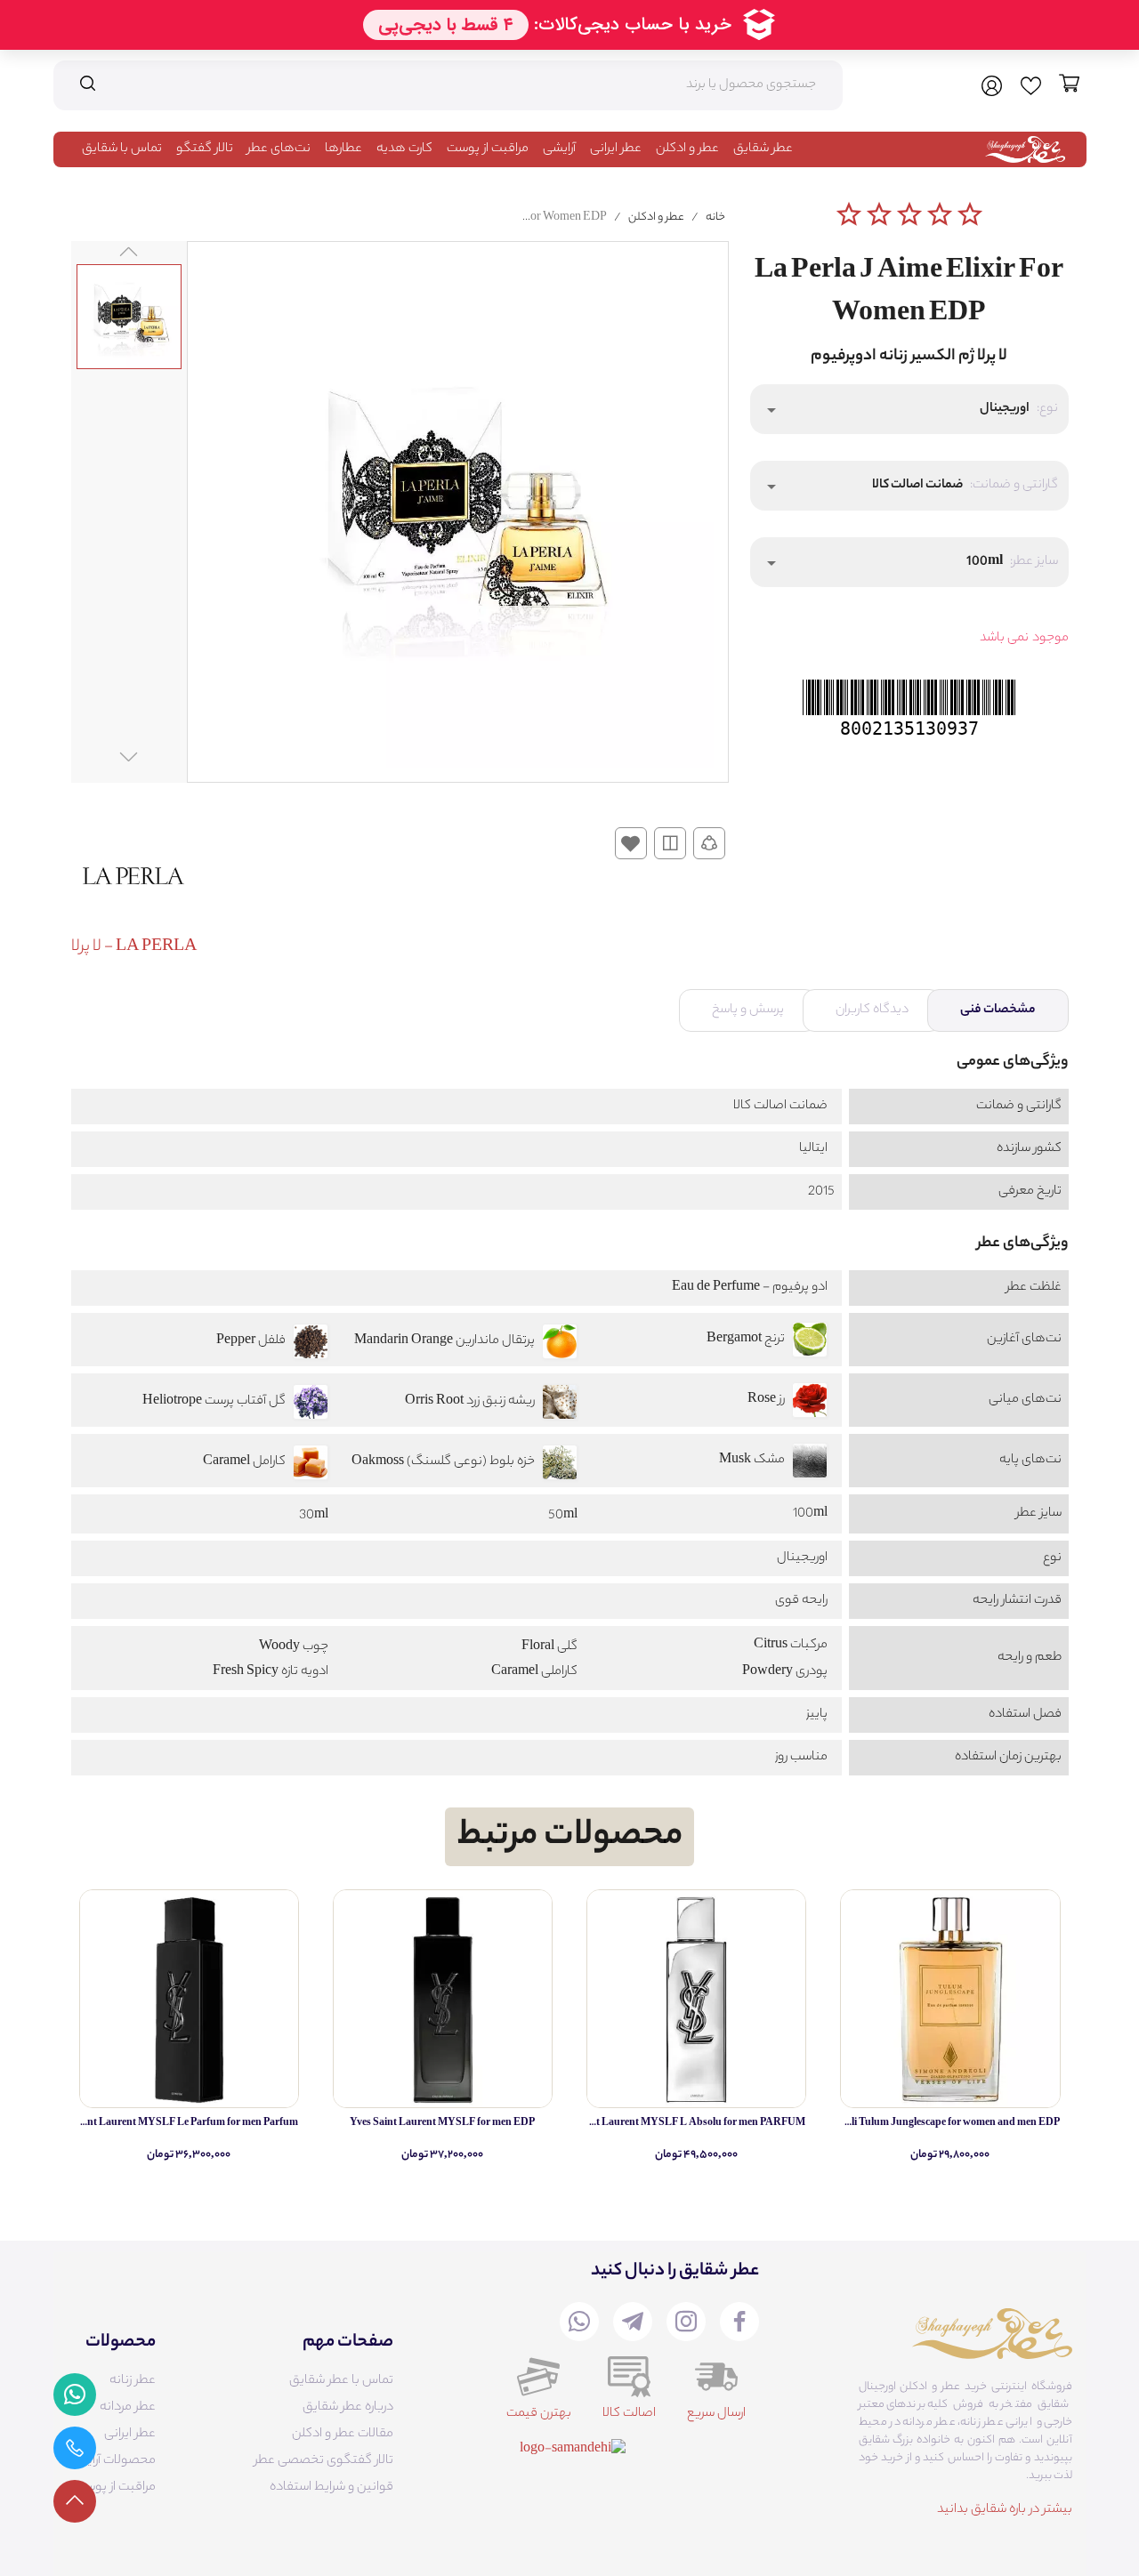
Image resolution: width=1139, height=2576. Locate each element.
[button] (909, 409)
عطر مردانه (128, 2408)
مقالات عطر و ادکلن (343, 2435)
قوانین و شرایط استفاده (331, 2488)
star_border (849, 214)
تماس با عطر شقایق (341, 2381)
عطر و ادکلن (687, 149)
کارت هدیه (404, 149)
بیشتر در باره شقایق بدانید (1005, 2510)
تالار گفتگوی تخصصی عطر (324, 2461)
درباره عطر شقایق (348, 2408)
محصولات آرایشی (112, 2461)
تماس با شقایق (122, 149)
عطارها (343, 149)
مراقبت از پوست (488, 149)
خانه (715, 217)
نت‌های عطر (279, 149)
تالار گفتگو (205, 149)
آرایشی (559, 149)
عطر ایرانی (616, 149)
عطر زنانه (133, 2381)
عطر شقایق (763, 149)
